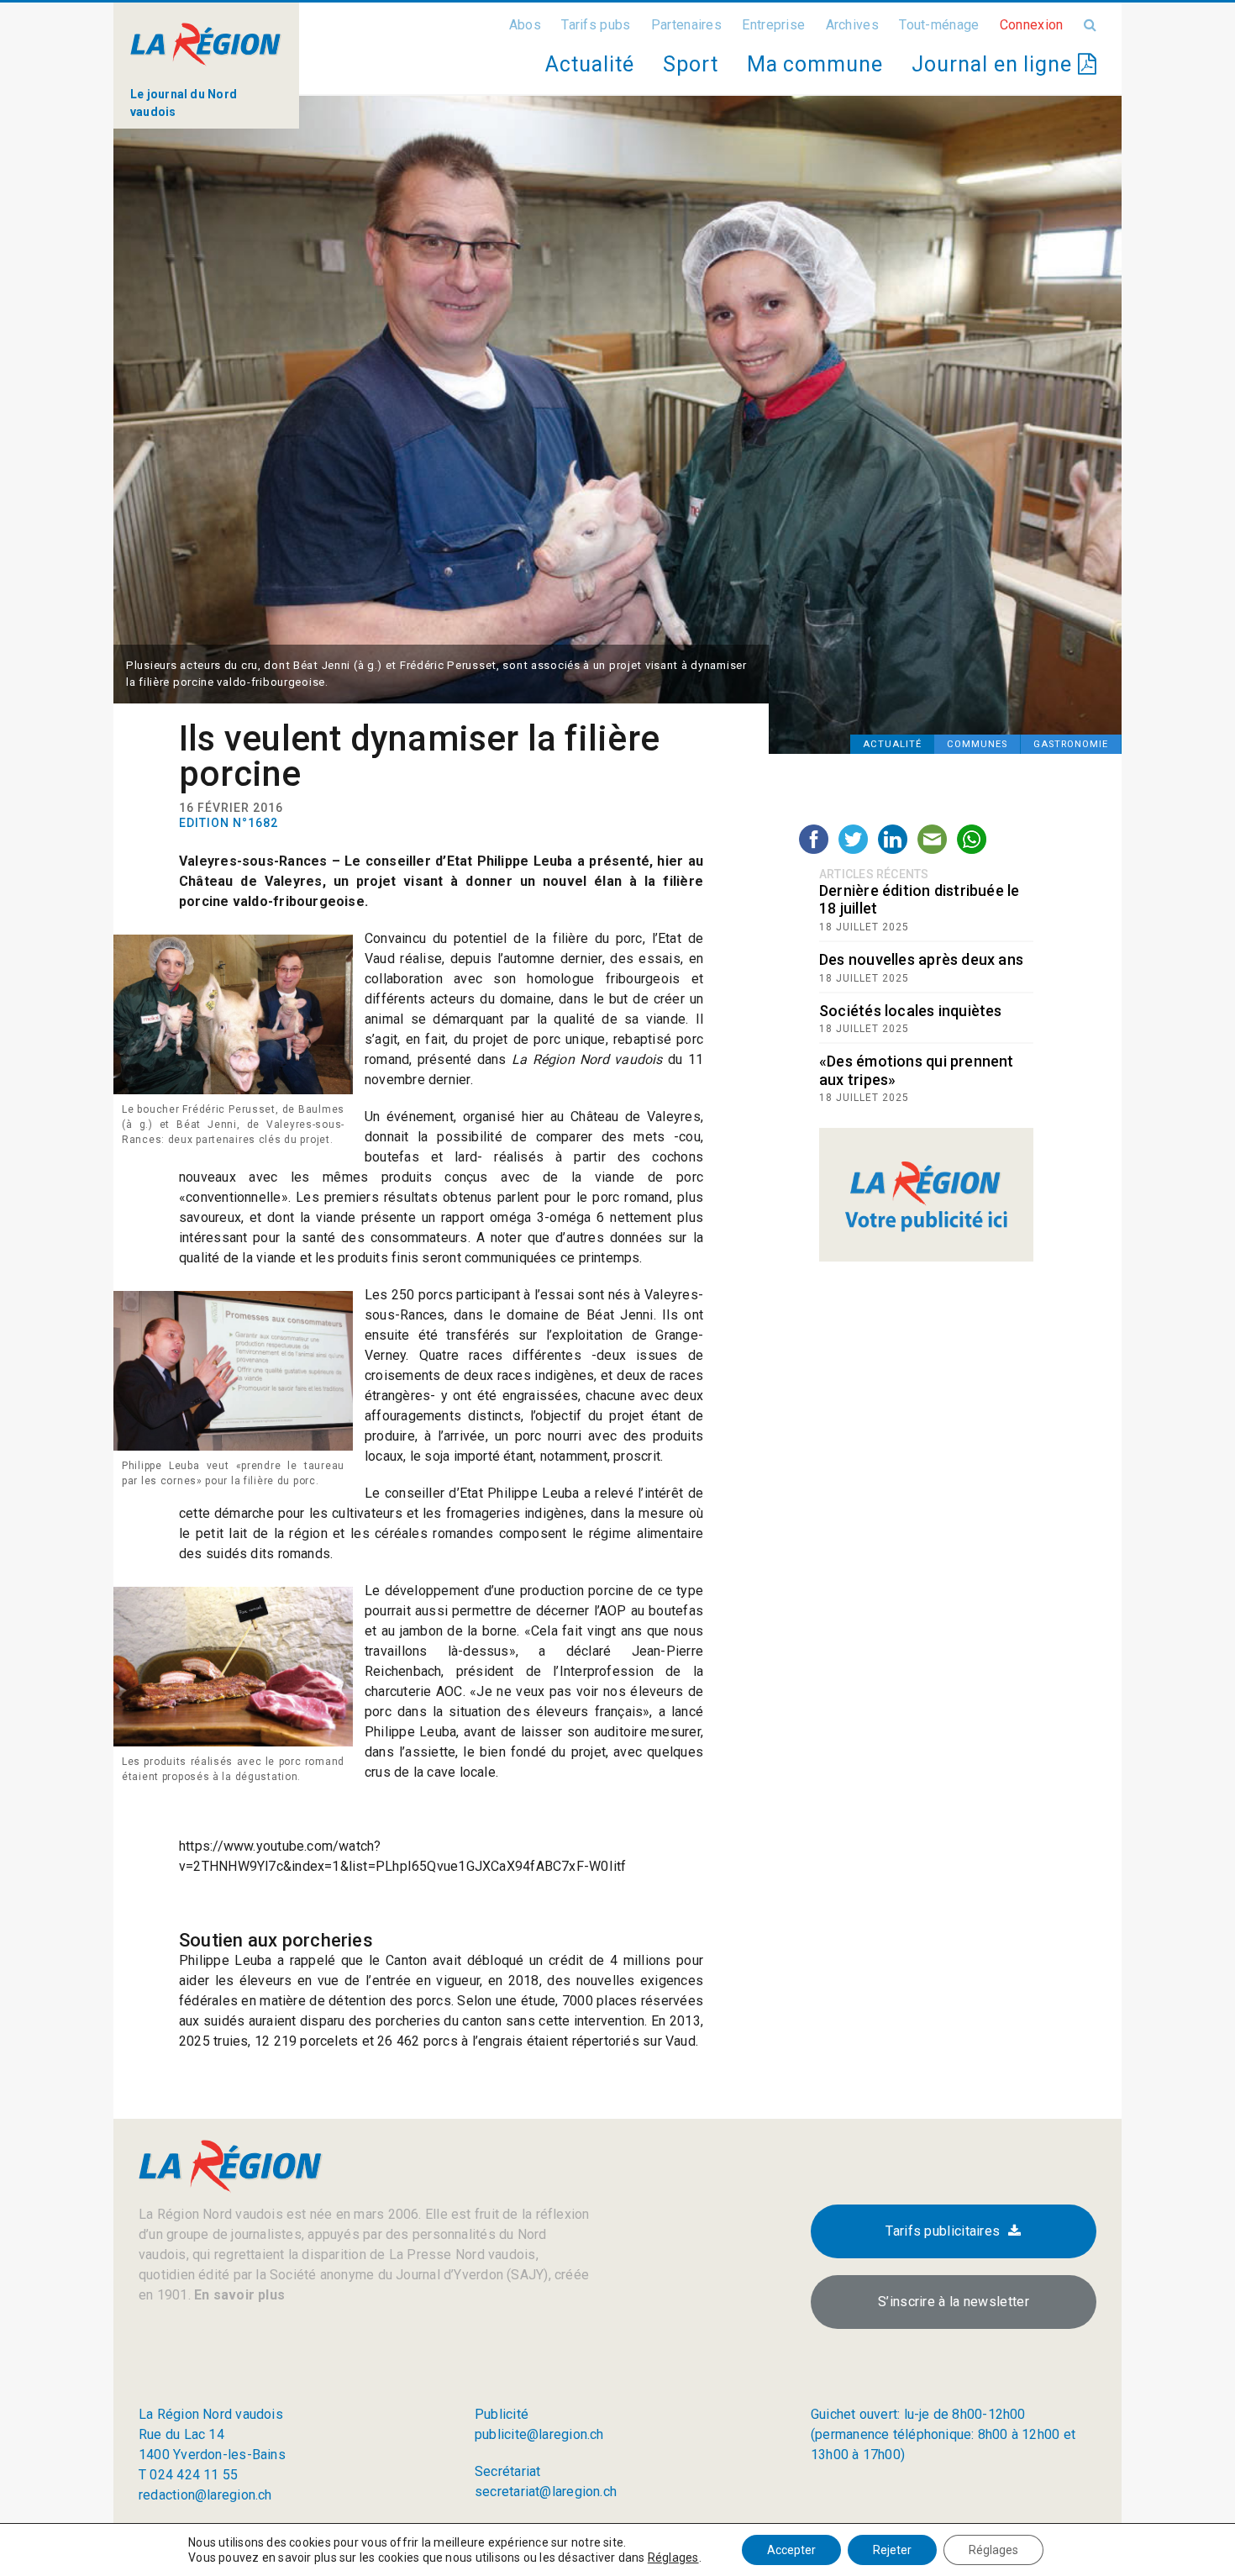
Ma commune (815, 64)
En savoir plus (238, 2295)
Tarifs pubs (596, 25)
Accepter (791, 2550)
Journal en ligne (995, 64)
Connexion (1032, 25)
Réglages (673, 2558)
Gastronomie (1071, 744)
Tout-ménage (939, 25)
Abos (525, 25)
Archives (852, 25)
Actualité (589, 64)
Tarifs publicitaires (943, 2231)
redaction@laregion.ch (205, 2495)
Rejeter (892, 2550)
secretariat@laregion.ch (546, 2492)
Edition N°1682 (229, 823)
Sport (691, 64)
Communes (977, 744)
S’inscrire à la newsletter (954, 2302)
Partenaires (686, 25)
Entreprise (773, 25)
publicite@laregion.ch (539, 2434)
